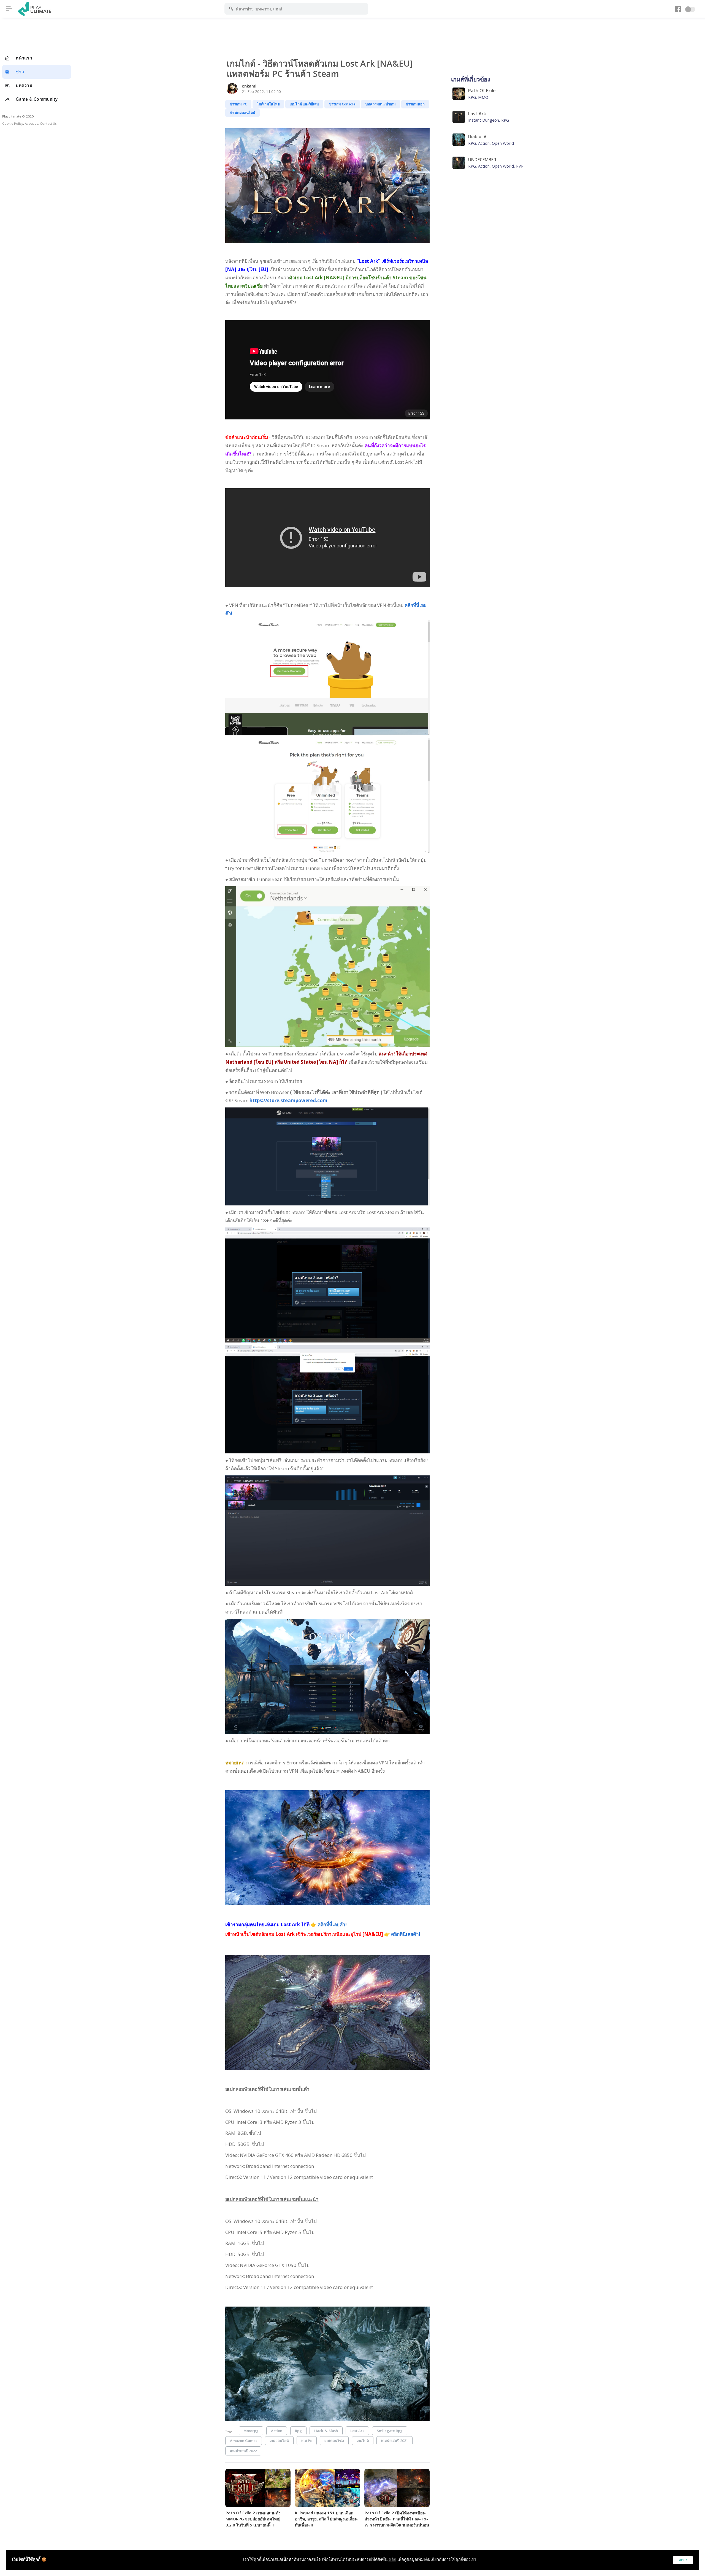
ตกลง (683, 2560)
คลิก (392, 2559)
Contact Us (48, 123)
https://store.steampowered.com (288, 1100)
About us (32, 123)
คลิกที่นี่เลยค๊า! (332, 1924)
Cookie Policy (13, 123)
